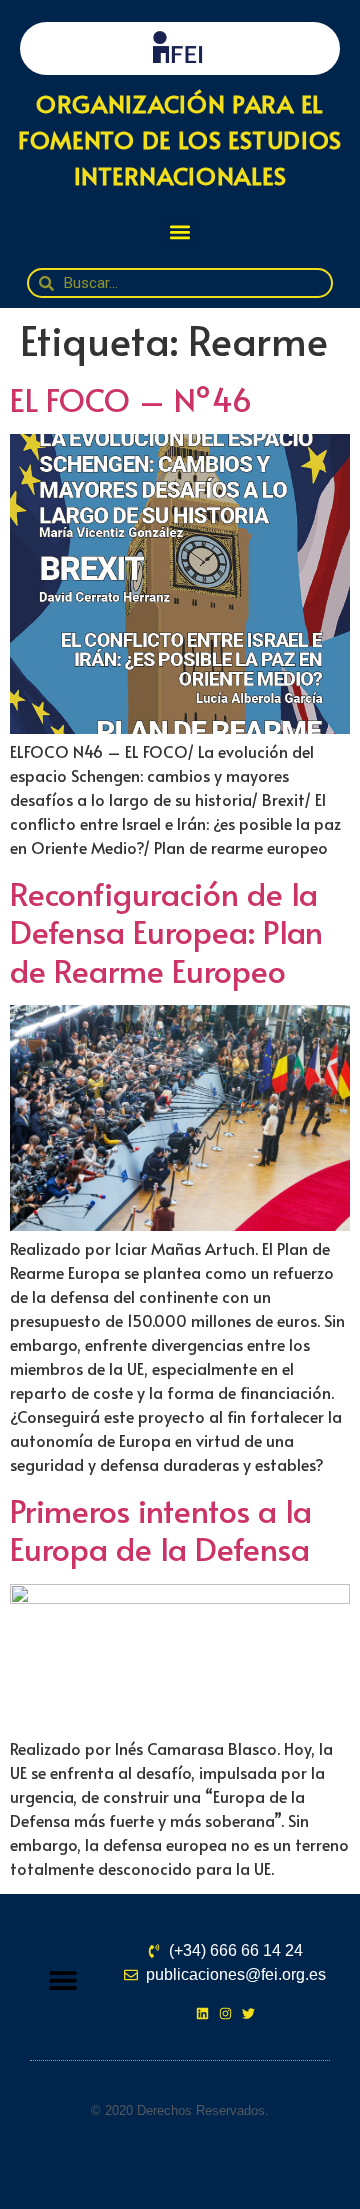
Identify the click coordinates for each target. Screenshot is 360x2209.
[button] (180, 231)
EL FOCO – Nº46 (131, 399)
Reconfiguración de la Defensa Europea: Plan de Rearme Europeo (166, 931)
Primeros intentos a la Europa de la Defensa (161, 1529)
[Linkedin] (202, 2013)
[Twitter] (248, 2013)
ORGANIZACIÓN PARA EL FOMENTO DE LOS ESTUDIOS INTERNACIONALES (180, 139)
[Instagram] (225, 2013)
